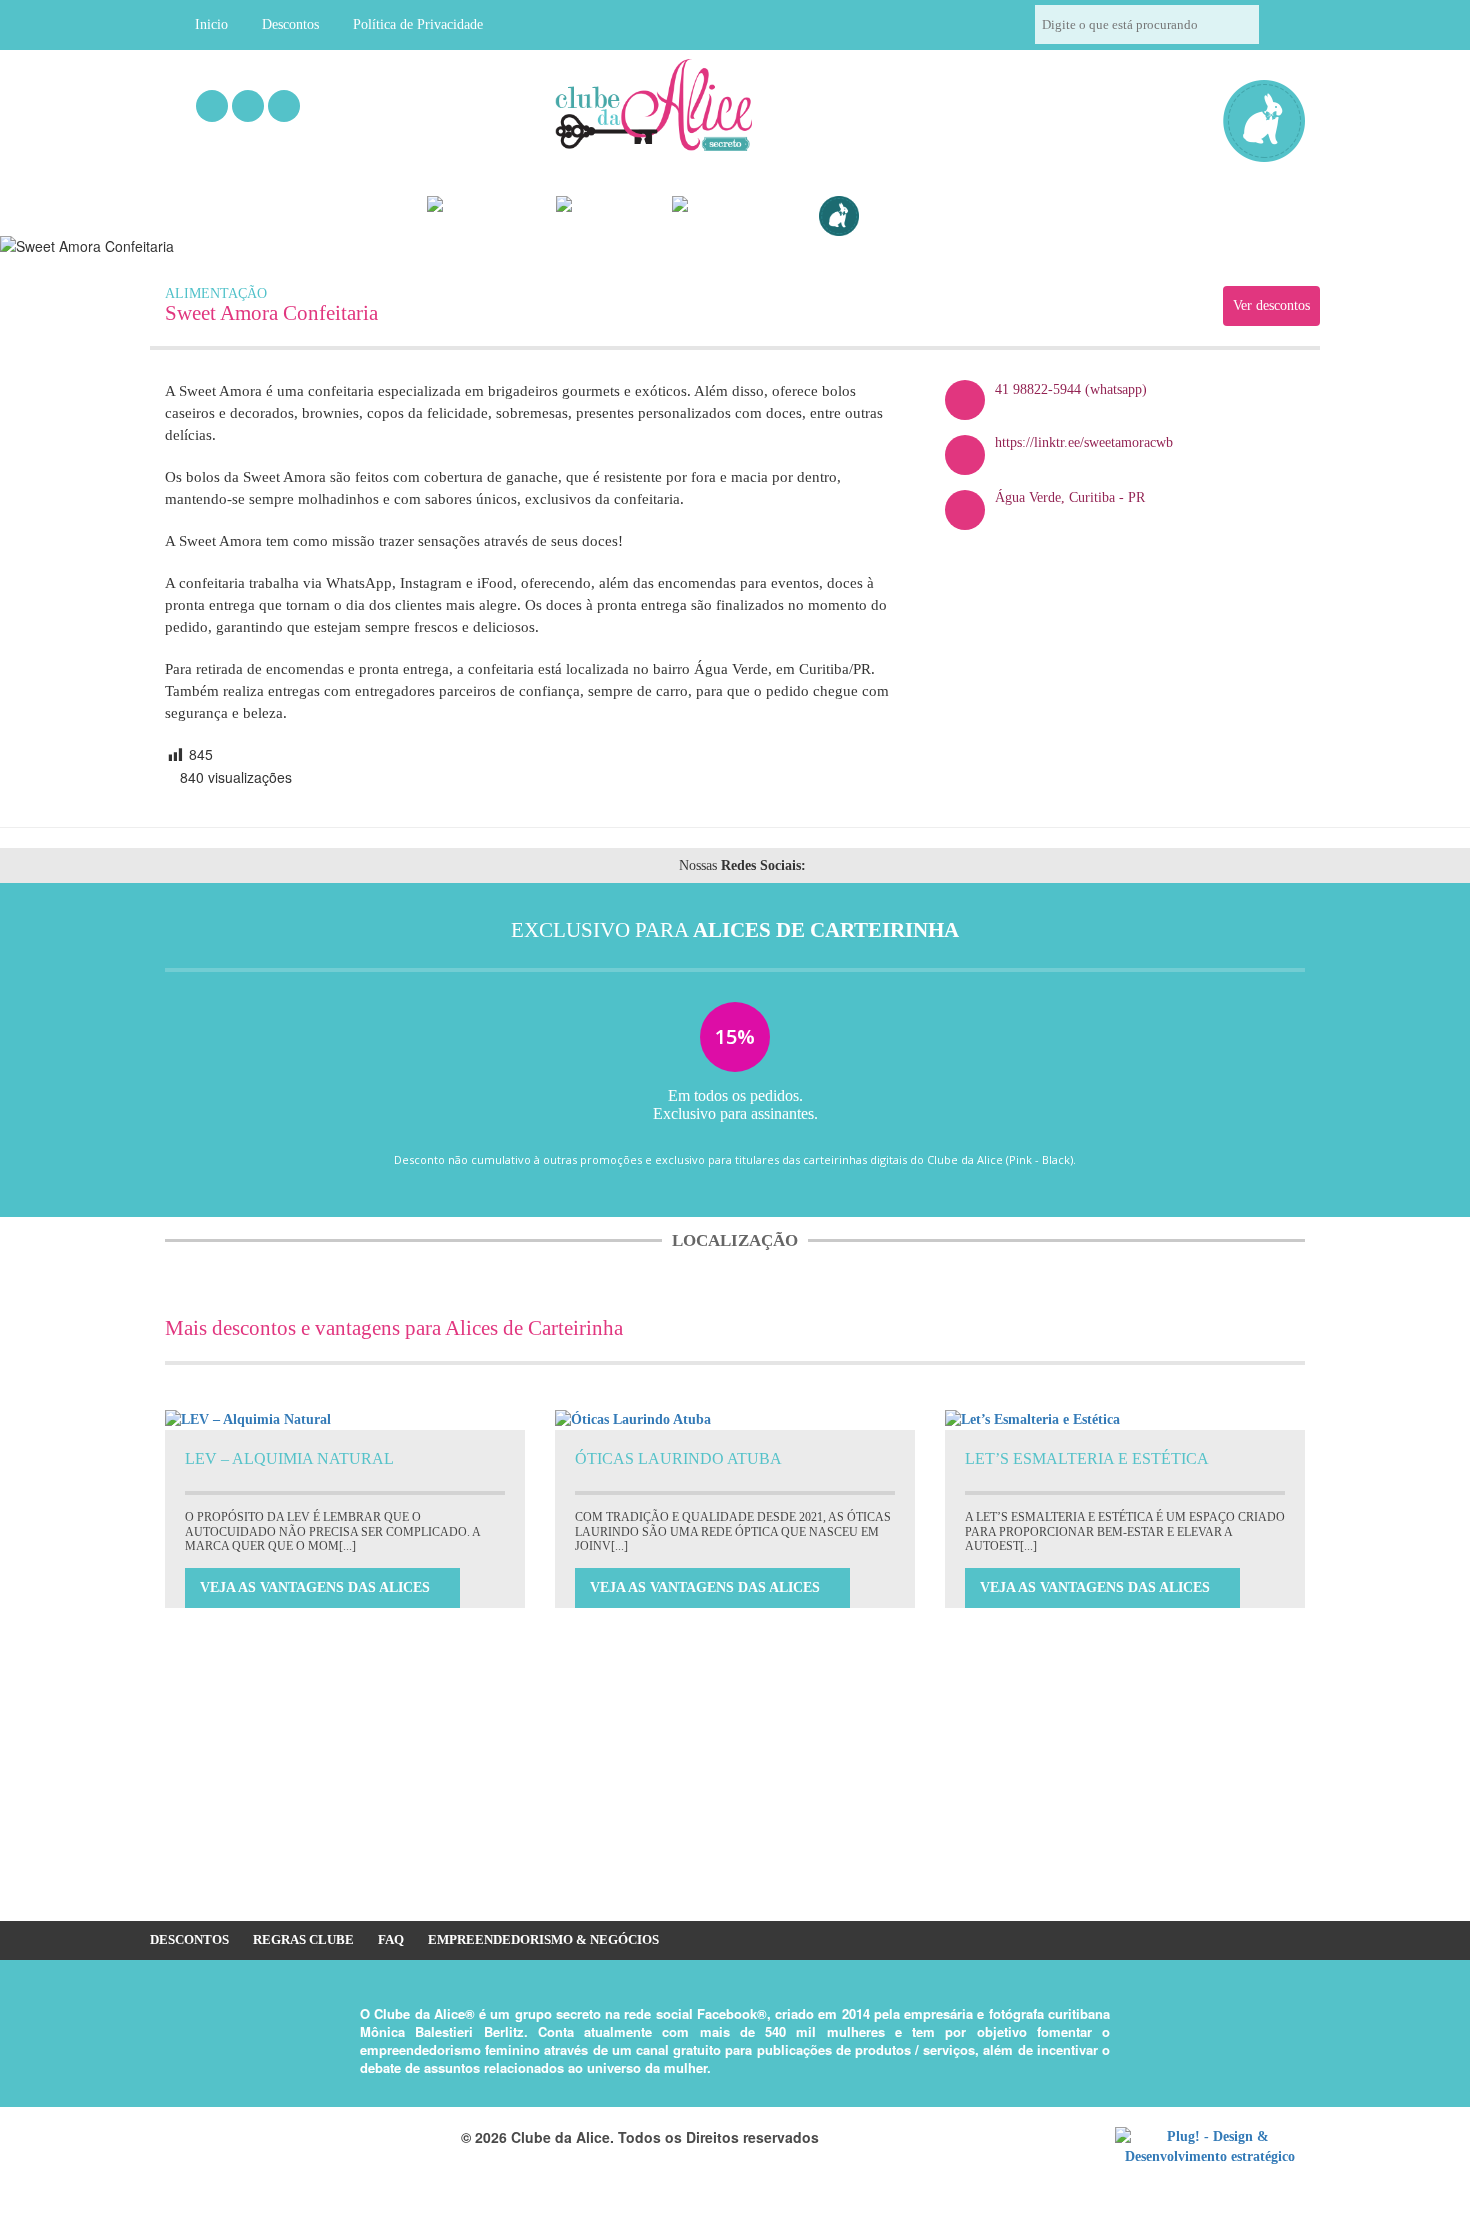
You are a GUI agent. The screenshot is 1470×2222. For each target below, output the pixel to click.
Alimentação (216, 293)
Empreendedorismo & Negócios (543, 1939)
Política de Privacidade (418, 24)
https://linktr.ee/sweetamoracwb (1084, 442)
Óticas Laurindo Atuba (678, 1458)
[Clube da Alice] (686, 109)
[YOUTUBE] (284, 106)
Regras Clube (303, 1939)
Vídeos (627, 216)
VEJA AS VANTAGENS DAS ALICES (317, 1587)
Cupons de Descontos (946, 216)
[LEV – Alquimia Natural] (345, 1420)
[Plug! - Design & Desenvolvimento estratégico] (1210, 2147)
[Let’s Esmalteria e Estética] (1125, 1420)
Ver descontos (1271, 305)
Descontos (290, 24)
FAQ (391, 1939)
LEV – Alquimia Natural (289, 1458)
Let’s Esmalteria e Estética (1087, 1458)
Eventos (504, 216)
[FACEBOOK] (212, 106)
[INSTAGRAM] (248, 106)
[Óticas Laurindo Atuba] (735, 1420)
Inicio (211, 24)
